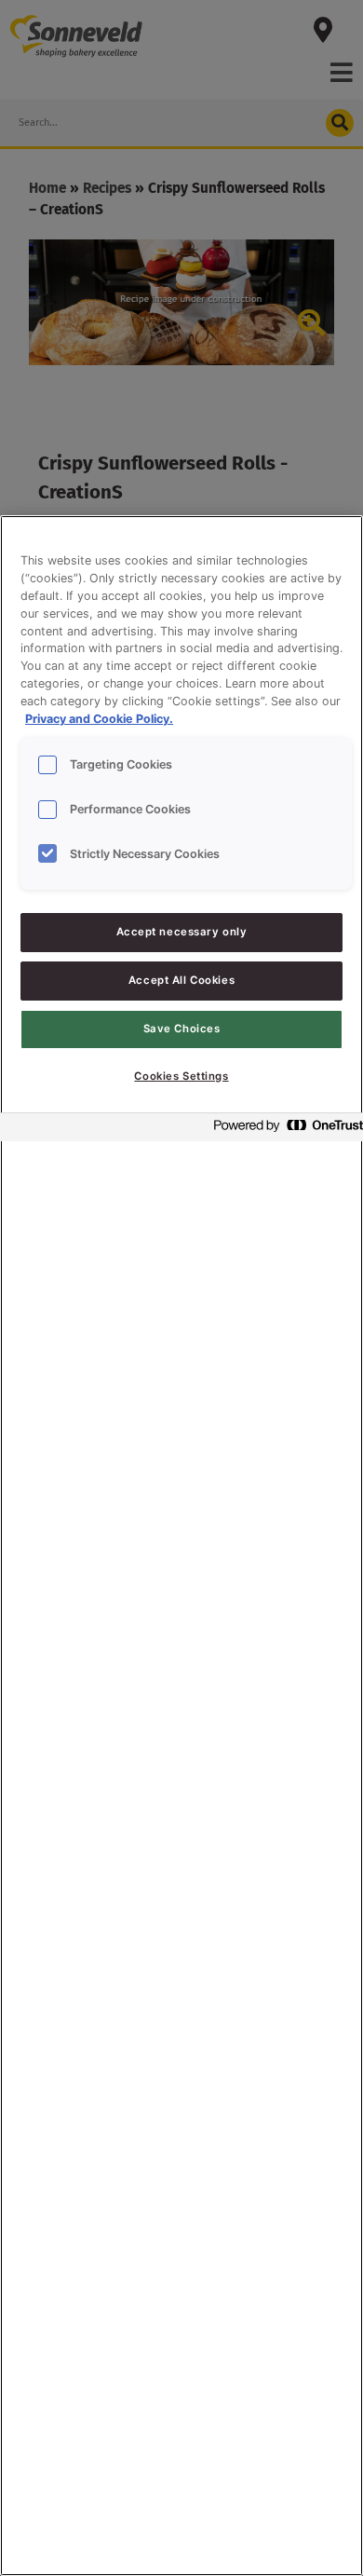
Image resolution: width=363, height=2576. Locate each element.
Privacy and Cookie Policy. (99, 719)
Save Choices (182, 1029)
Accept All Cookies (181, 980)
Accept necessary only (182, 932)
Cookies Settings (181, 1076)
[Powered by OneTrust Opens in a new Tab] (283, 1130)
